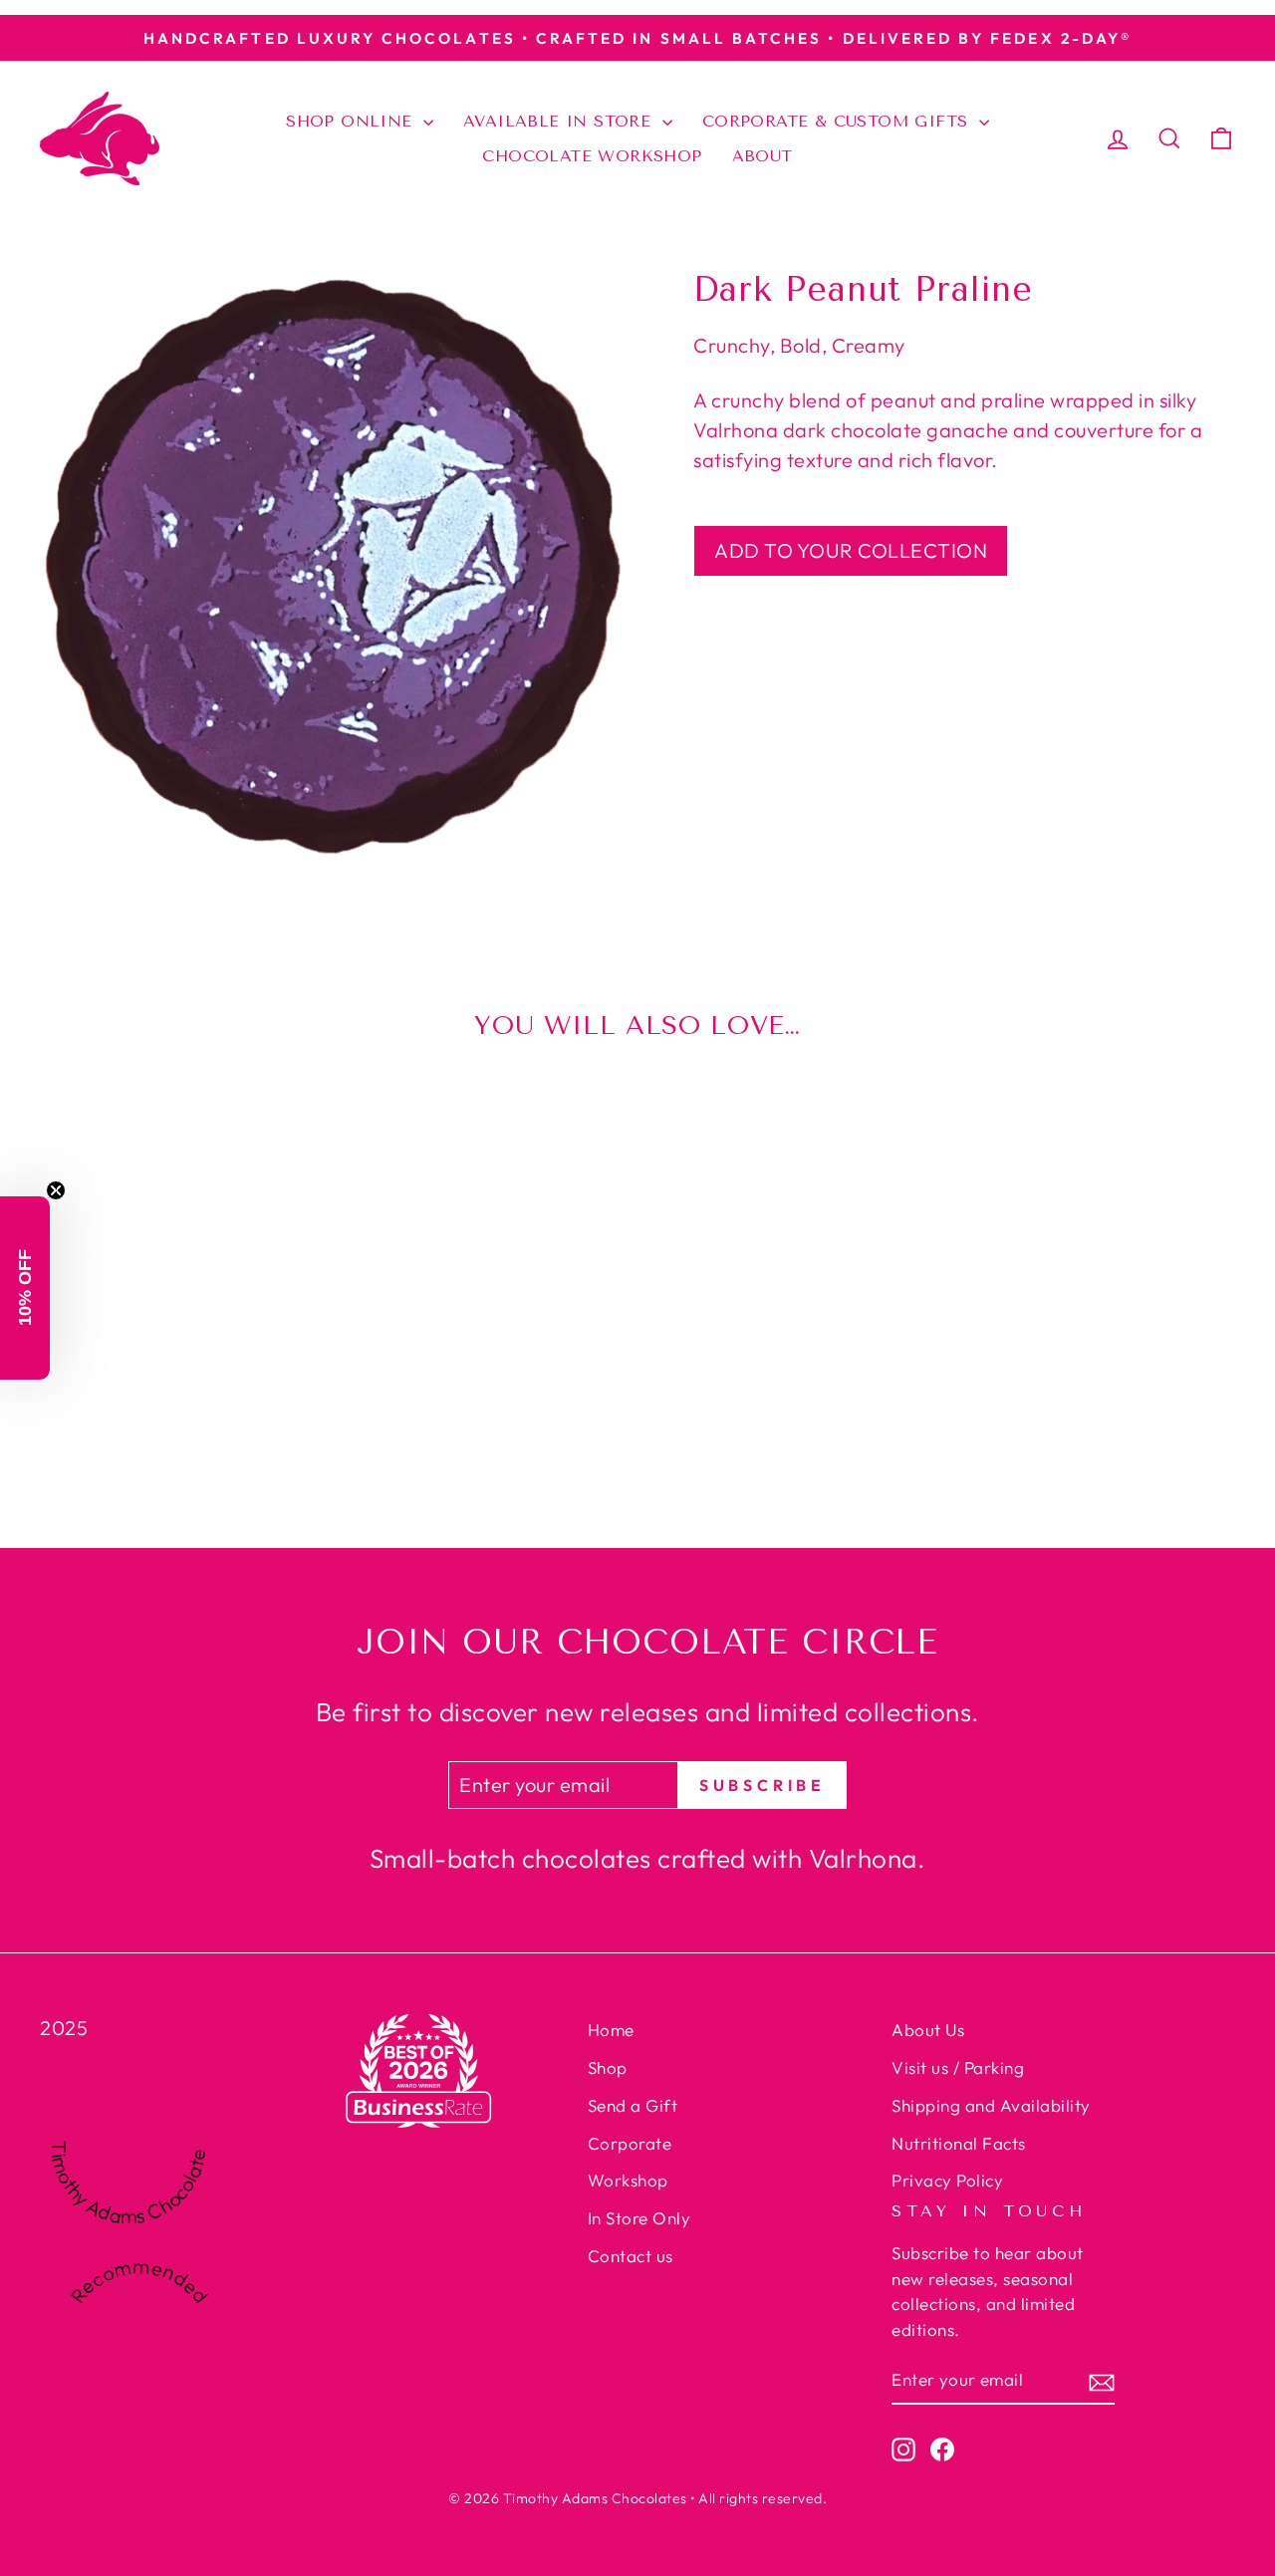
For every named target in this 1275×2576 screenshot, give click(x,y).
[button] (25, 1288)
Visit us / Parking (958, 2067)
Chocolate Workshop (592, 156)
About (763, 156)
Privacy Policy (947, 2180)
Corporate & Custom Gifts (838, 121)
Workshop (628, 2180)
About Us (928, 2030)
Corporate (630, 2143)
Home (611, 2030)
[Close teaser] (56, 1190)
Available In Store (560, 121)
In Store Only (639, 2218)
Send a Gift (633, 2105)
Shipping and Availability (991, 2105)
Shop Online (352, 121)
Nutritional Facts (959, 2143)
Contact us (631, 2256)
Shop (608, 2067)
